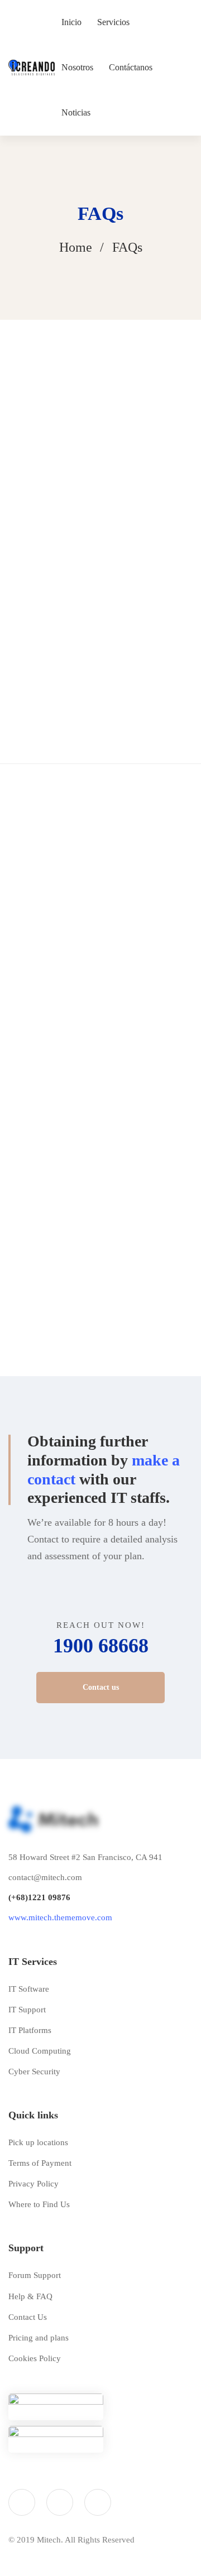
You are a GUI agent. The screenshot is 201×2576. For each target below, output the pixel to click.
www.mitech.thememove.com (60, 1917)
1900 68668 (101, 1646)
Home (76, 247)
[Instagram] (60, 2502)
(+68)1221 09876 (39, 1897)
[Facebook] (22, 2502)
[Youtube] (98, 2502)
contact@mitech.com (45, 1877)
